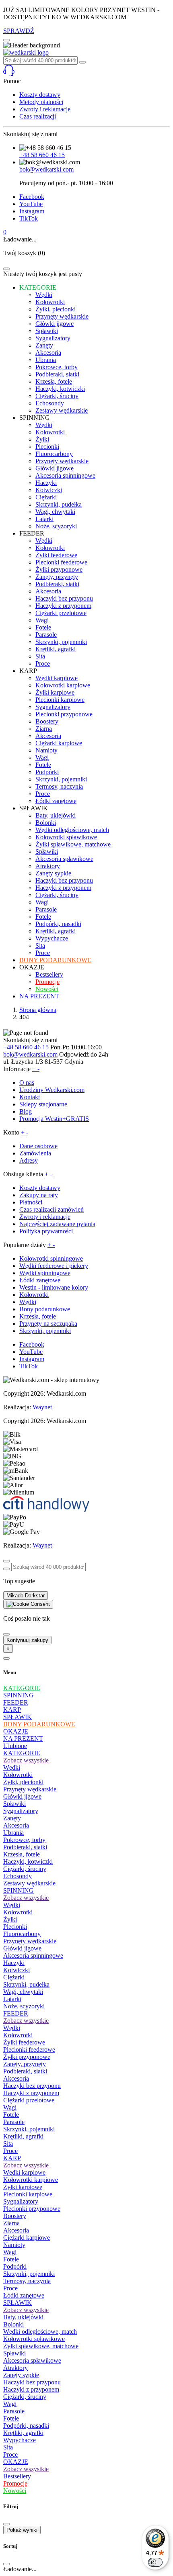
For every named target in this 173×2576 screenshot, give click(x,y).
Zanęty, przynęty (25, 2064)
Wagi (10, 2107)
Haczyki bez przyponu (32, 2086)
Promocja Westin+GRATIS (54, 1119)
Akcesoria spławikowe (32, 2360)
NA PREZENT (23, 1739)
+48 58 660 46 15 (42, 155)
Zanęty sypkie (21, 2375)
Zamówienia (35, 1153)
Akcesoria (16, 1825)
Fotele (11, 2115)
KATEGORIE (22, 1688)
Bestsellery (17, 2476)
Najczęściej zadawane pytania (57, 1224)
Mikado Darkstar (26, 1596)
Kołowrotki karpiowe (31, 2180)
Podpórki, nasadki (26, 2426)
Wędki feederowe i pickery (54, 1266)
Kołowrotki (34, 1295)
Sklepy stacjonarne (43, 1104)
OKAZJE (16, 1731)
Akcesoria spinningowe (33, 1956)
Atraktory (15, 2368)
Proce (10, 2151)
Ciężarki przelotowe (29, 2100)
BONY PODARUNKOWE (39, 1724)
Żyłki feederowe (24, 2042)
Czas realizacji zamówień (51, 1209)
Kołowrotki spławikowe (34, 2339)
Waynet (42, 1407)
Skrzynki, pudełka (26, 1984)
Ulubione (15, 1746)
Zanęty (12, 1818)
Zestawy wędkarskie (29, 1883)
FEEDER (16, 1702)
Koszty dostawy (40, 95)
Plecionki (15, 1927)
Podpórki (15, 2266)
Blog (26, 1111)
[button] (86, 71)
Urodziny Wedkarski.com (52, 1090)
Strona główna (38, 1010)
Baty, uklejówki (23, 2317)
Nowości (15, 2491)
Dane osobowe (38, 1146)
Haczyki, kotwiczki (28, 1861)
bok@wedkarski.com (46, 169)
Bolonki (13, 2324)
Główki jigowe (22, 1796)
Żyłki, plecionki (23, 1782)
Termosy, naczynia (27, 2281)
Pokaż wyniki (22, 2530)
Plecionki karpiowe (28, 2194)
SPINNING (19, 1695)
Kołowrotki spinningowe (51, 1258)
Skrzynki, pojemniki (45, 1331)
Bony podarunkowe (45, 1309)
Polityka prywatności (46, 1231)
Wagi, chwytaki (23, 1992)
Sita (8, 2144)
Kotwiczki (16, 1970)
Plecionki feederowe (29, 2050)
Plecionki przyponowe (32, 2209)
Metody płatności (41, 102)
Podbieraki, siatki (25, 1847)
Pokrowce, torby (24, 1840)
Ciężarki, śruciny (25, 1869)
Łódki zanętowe (40, 1280)
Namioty (14, 2245)
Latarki (12, 1999)
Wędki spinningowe (45, 1273)
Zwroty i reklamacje (45, 109)
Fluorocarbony (22, 1934)
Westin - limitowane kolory (54, 1287)
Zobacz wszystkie (26, 1760)
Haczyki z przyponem (31, 2093)
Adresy (29, 1160)
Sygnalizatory (21, 1811)
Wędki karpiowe (24, 2172)
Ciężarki (14, 1977)
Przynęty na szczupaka (48, 1324)
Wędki (28, 1302)
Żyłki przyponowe (27, 2057)
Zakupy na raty (39, 1195)
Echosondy (18, 1876)
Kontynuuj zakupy (27, 1640)
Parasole (14, 2122)
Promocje (15, 2483)
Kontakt (30, 1097)
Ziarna (11, 2223)
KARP (12, 1710)
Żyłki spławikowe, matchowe (41, 2346)
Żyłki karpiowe (23, 2187)
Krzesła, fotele (38, 1316)
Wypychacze (20, 2440)
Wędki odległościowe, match (40, 2332)
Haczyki (14, 1963)
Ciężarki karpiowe (27, 2238)
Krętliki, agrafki (23, 2136)
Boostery (15, 2216)
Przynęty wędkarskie (30, 1789)
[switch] (155, 2562)
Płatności (31, 1202)
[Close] (6, 269)
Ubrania (13, 1833)
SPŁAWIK (18, 1717)
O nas (27, 1083)
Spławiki (14, 1804)
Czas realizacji (38, 116)
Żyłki (10, 1919)
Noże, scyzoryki (24, 2006)
